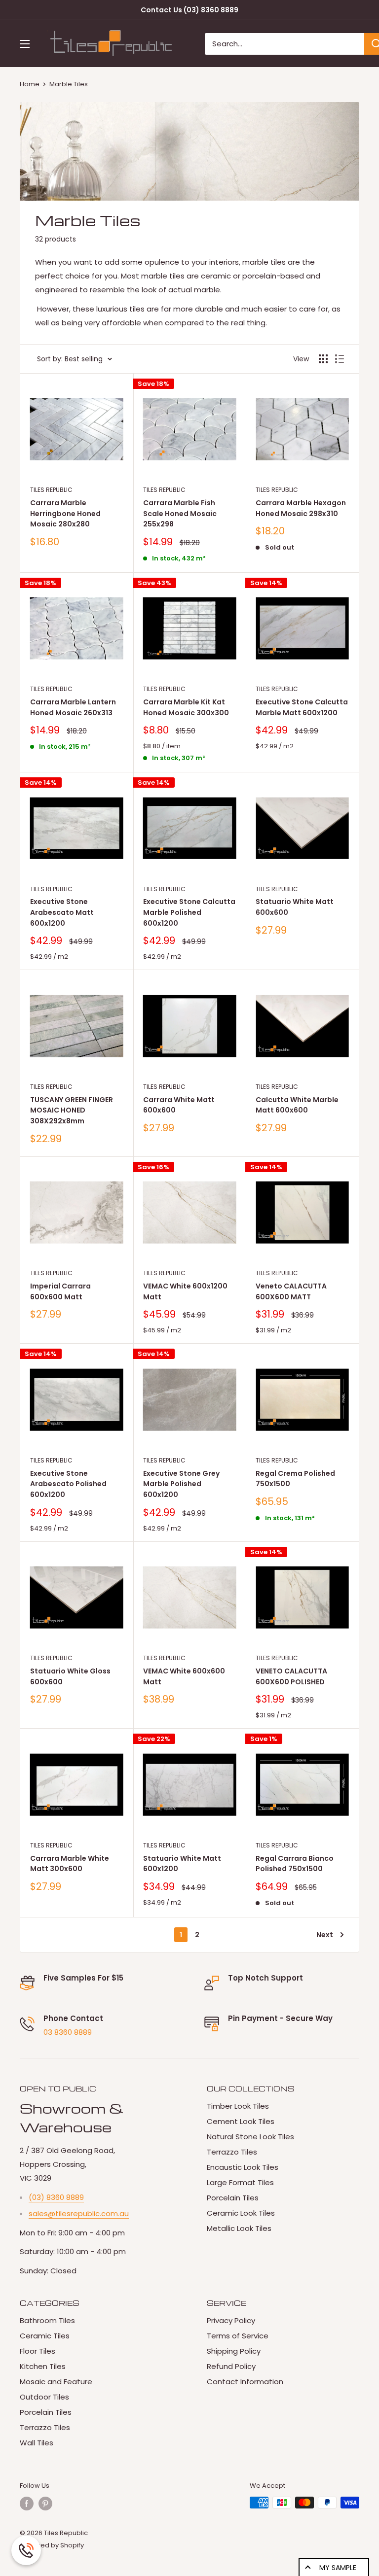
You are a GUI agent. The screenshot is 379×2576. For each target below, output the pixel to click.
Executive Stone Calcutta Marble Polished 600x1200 (189, 912)
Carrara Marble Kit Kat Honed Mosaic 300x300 (186, 707)
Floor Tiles (38, 2351)
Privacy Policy (231, 2320)
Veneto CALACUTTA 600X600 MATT (291, 1291)
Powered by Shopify (52, 2545)
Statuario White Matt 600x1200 (182, 1864)
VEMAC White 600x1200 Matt (185, 1291)
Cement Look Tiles (241, 2121)
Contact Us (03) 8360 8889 (189, 10)
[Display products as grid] (323, 359)
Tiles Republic (51, 490)
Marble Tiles (69, 84)
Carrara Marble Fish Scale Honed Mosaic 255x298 (180, 513)
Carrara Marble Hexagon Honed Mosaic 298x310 (301, 508)
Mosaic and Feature (56, 2382)
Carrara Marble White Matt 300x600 (70, 1864)
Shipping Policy (234, 2351)
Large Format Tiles (240, 2182)
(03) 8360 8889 (56, 2197)
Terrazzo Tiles (232, 2152)
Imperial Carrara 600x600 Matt (60, 1291)
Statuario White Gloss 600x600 (70, 1676)
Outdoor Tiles (44, 2397)
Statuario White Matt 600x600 (295, 907)
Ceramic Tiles (45, 2336)
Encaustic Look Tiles (243, 2167)
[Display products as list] (340, 359)
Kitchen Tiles (43, 2366)
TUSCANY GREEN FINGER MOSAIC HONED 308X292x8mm (72, 1110)
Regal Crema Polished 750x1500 (295, 1479)
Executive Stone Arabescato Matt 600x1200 (62, 912)
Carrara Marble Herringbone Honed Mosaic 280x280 (65, 513)
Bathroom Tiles (47, 2320)
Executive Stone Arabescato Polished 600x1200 (68, 1484)
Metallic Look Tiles (239, 2228)
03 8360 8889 (68, 2032)
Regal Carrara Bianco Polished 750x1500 (295, 1864)
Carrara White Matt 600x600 (179, 1105)
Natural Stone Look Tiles (250, 2137)
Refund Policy (231, 2366)
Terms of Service (238, 2336)
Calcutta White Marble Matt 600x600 (297, 1105)
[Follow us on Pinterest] (45, 2504)
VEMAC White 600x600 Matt (184, 1676)
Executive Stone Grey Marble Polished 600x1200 (181, 1484)
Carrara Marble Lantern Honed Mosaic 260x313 (73, 707)
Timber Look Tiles (238, 2106)
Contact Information (245, 2382)
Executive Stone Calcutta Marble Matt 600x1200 (302, 707)
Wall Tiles (37, 2443)
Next (325, 1935)
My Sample (338, 2568)
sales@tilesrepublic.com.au (79, 2213)
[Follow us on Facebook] (27, 2504)
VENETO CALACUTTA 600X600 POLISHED (291, 1676)
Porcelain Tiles (233, 2198)
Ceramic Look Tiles (241, 2213)
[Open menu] (25, 44)
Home (30, 84)
